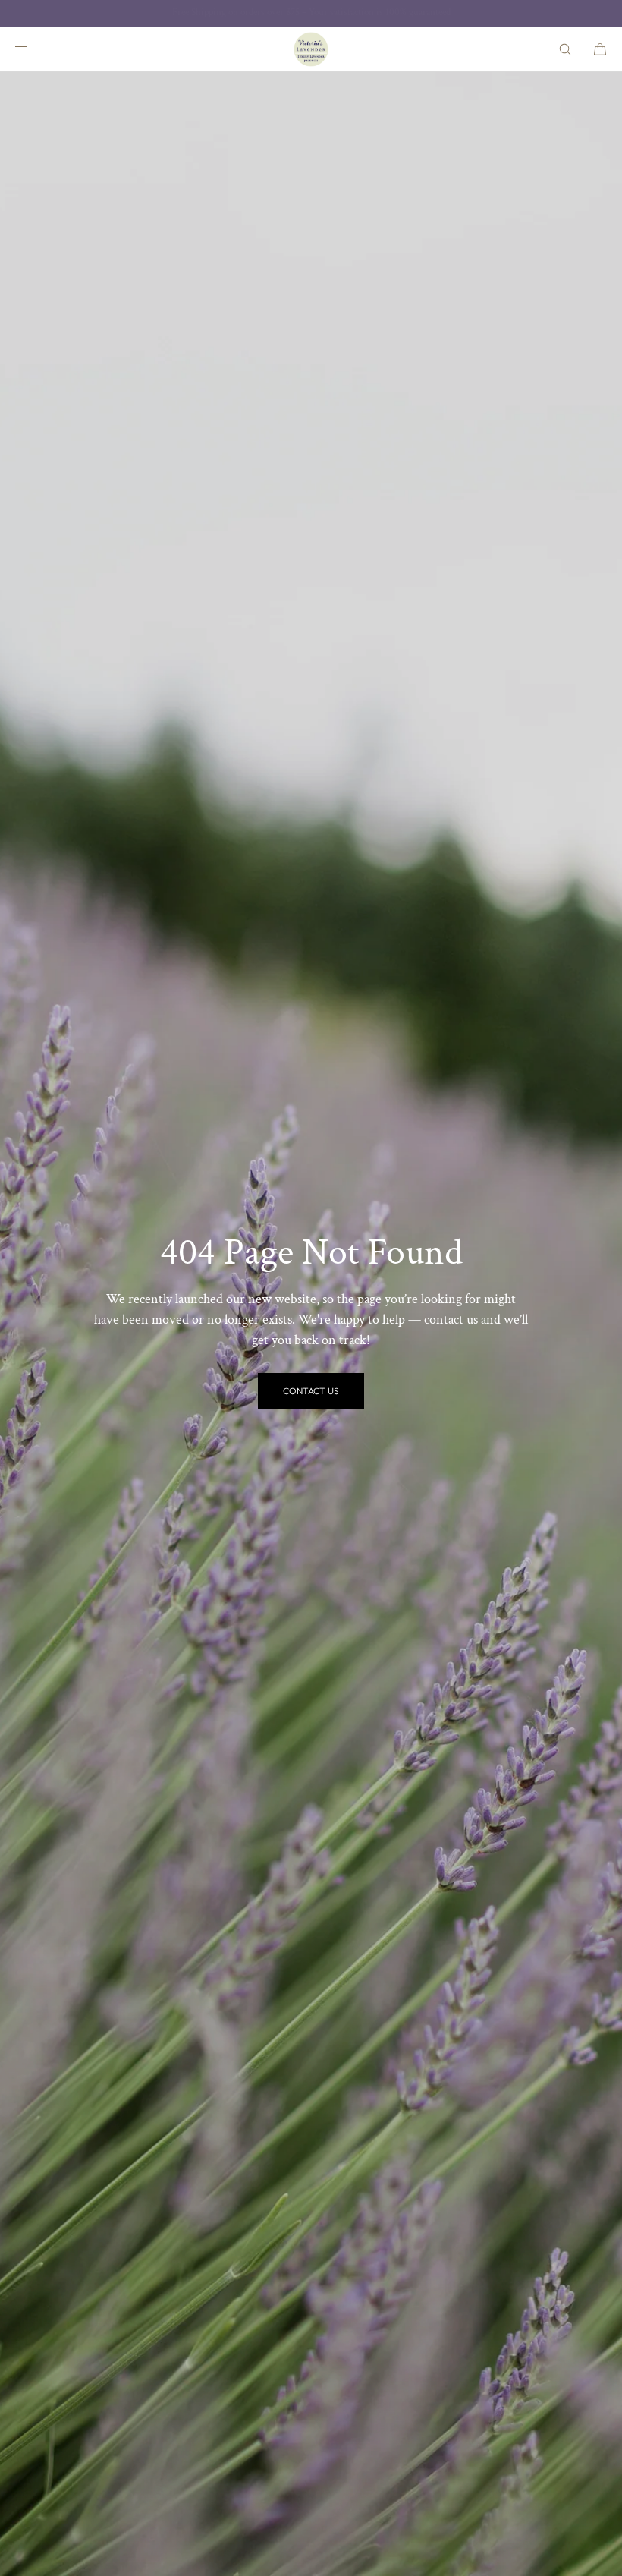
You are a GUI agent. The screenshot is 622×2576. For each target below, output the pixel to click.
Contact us (311, 1391)
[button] (565, 49)
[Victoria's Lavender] (311, 49)
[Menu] (33, 49)
